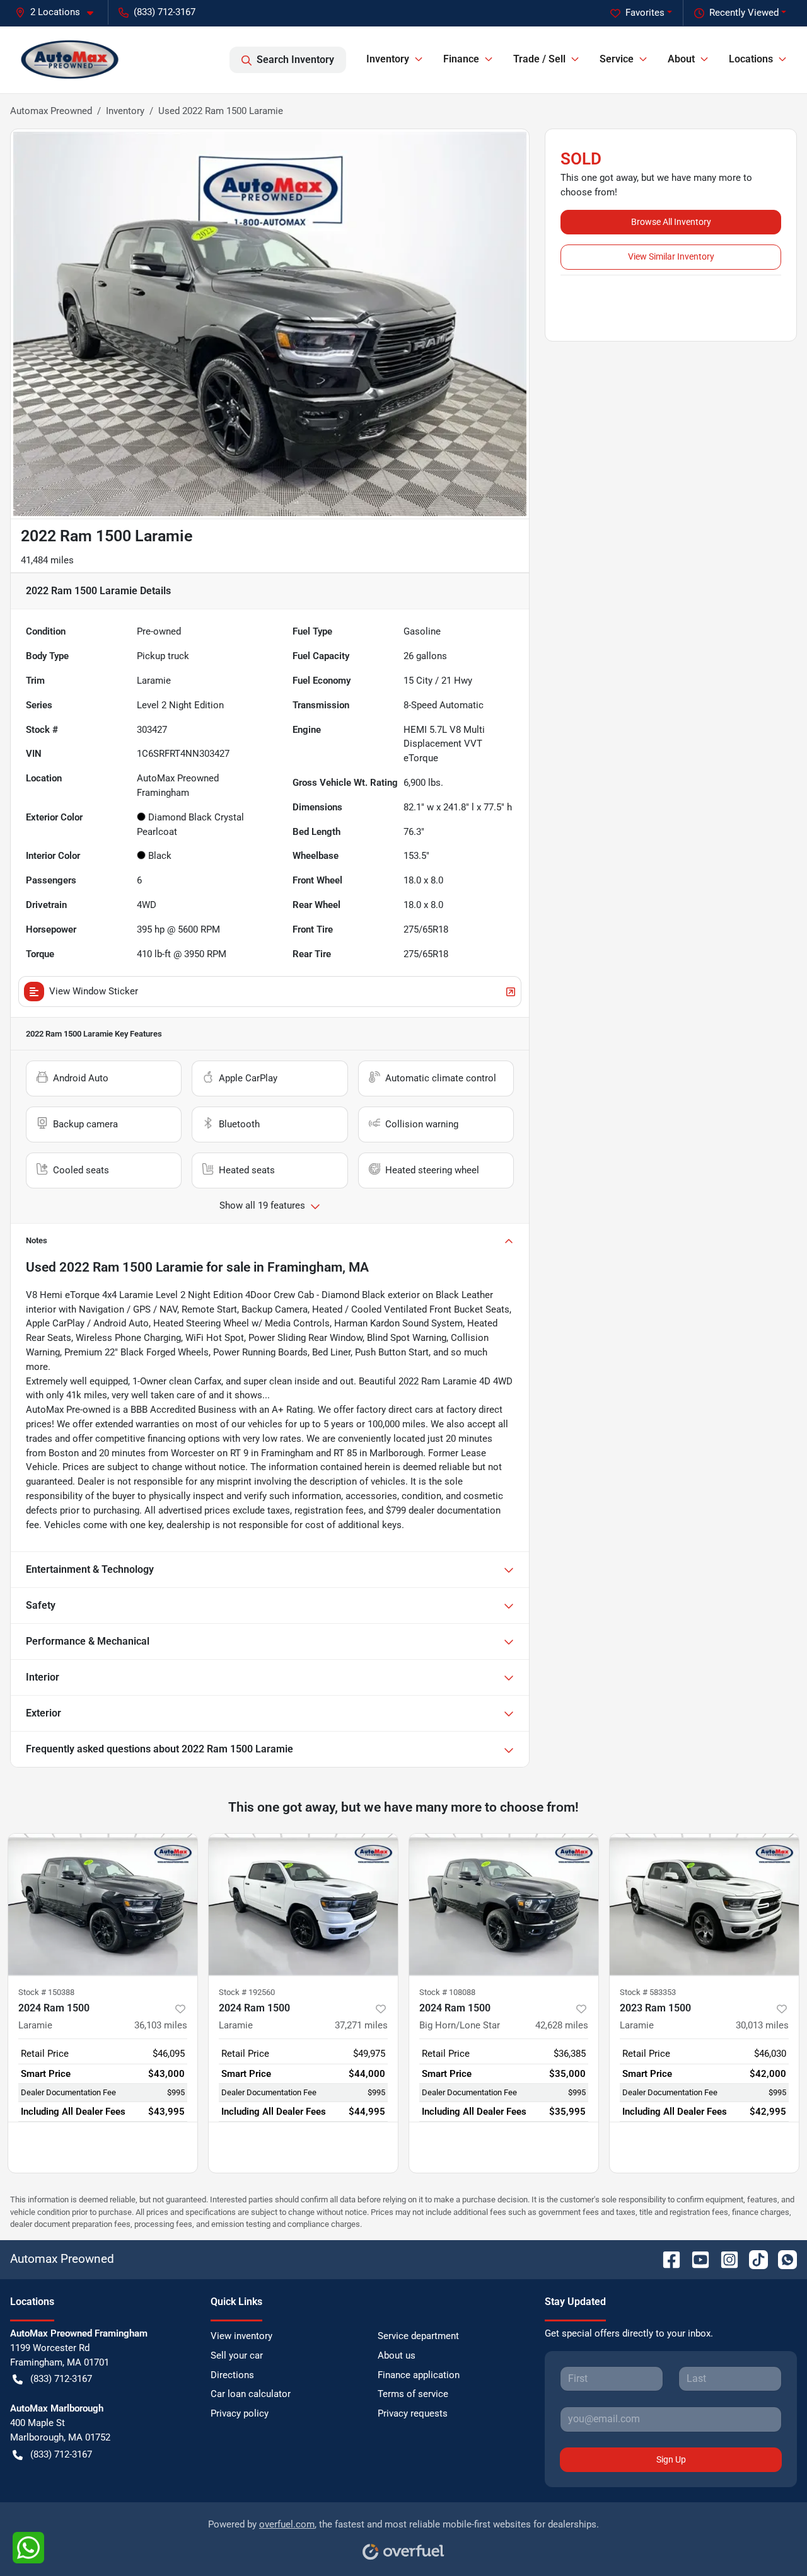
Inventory (125, 111)
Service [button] (617, 59)
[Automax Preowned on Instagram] (724, 2259)
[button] (59, 12)
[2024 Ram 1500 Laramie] (103, 1905)
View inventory (241, 2336)
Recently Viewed (744, 13)
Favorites (645, 13)
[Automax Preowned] (70, 60)
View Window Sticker (94, 991)
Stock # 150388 (46, 1992)
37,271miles (361, 2025)
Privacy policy (240, 2413)
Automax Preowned (51, 111)
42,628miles (562, 2025)
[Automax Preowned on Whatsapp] (782, 2259)
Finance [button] (461, 59)
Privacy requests (413, 2413)
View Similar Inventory (671, 256)
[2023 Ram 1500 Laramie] (704, 1905)
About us (397, 2355)
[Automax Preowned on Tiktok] (753, 2259)
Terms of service (413, 2394)
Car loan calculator (251, 2394)
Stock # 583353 (648, 1992)
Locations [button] (751, 59)
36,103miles (161, 2025)
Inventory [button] (388, 59)
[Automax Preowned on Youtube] (695, 2259)
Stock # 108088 (447, 1992)
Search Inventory (295, 60)
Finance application (419, 2375)
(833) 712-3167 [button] (165, 12)
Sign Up (671, 2459)
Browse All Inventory (671, 222)
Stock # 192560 (247, 1992)
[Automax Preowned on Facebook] (666, 2259)
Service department (418, 2336)
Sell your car (237, 2355)
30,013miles (762, 2025)
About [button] (681, 59)
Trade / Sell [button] (539, 59)
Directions (232, 2375)
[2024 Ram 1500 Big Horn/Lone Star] (504, 1905)
